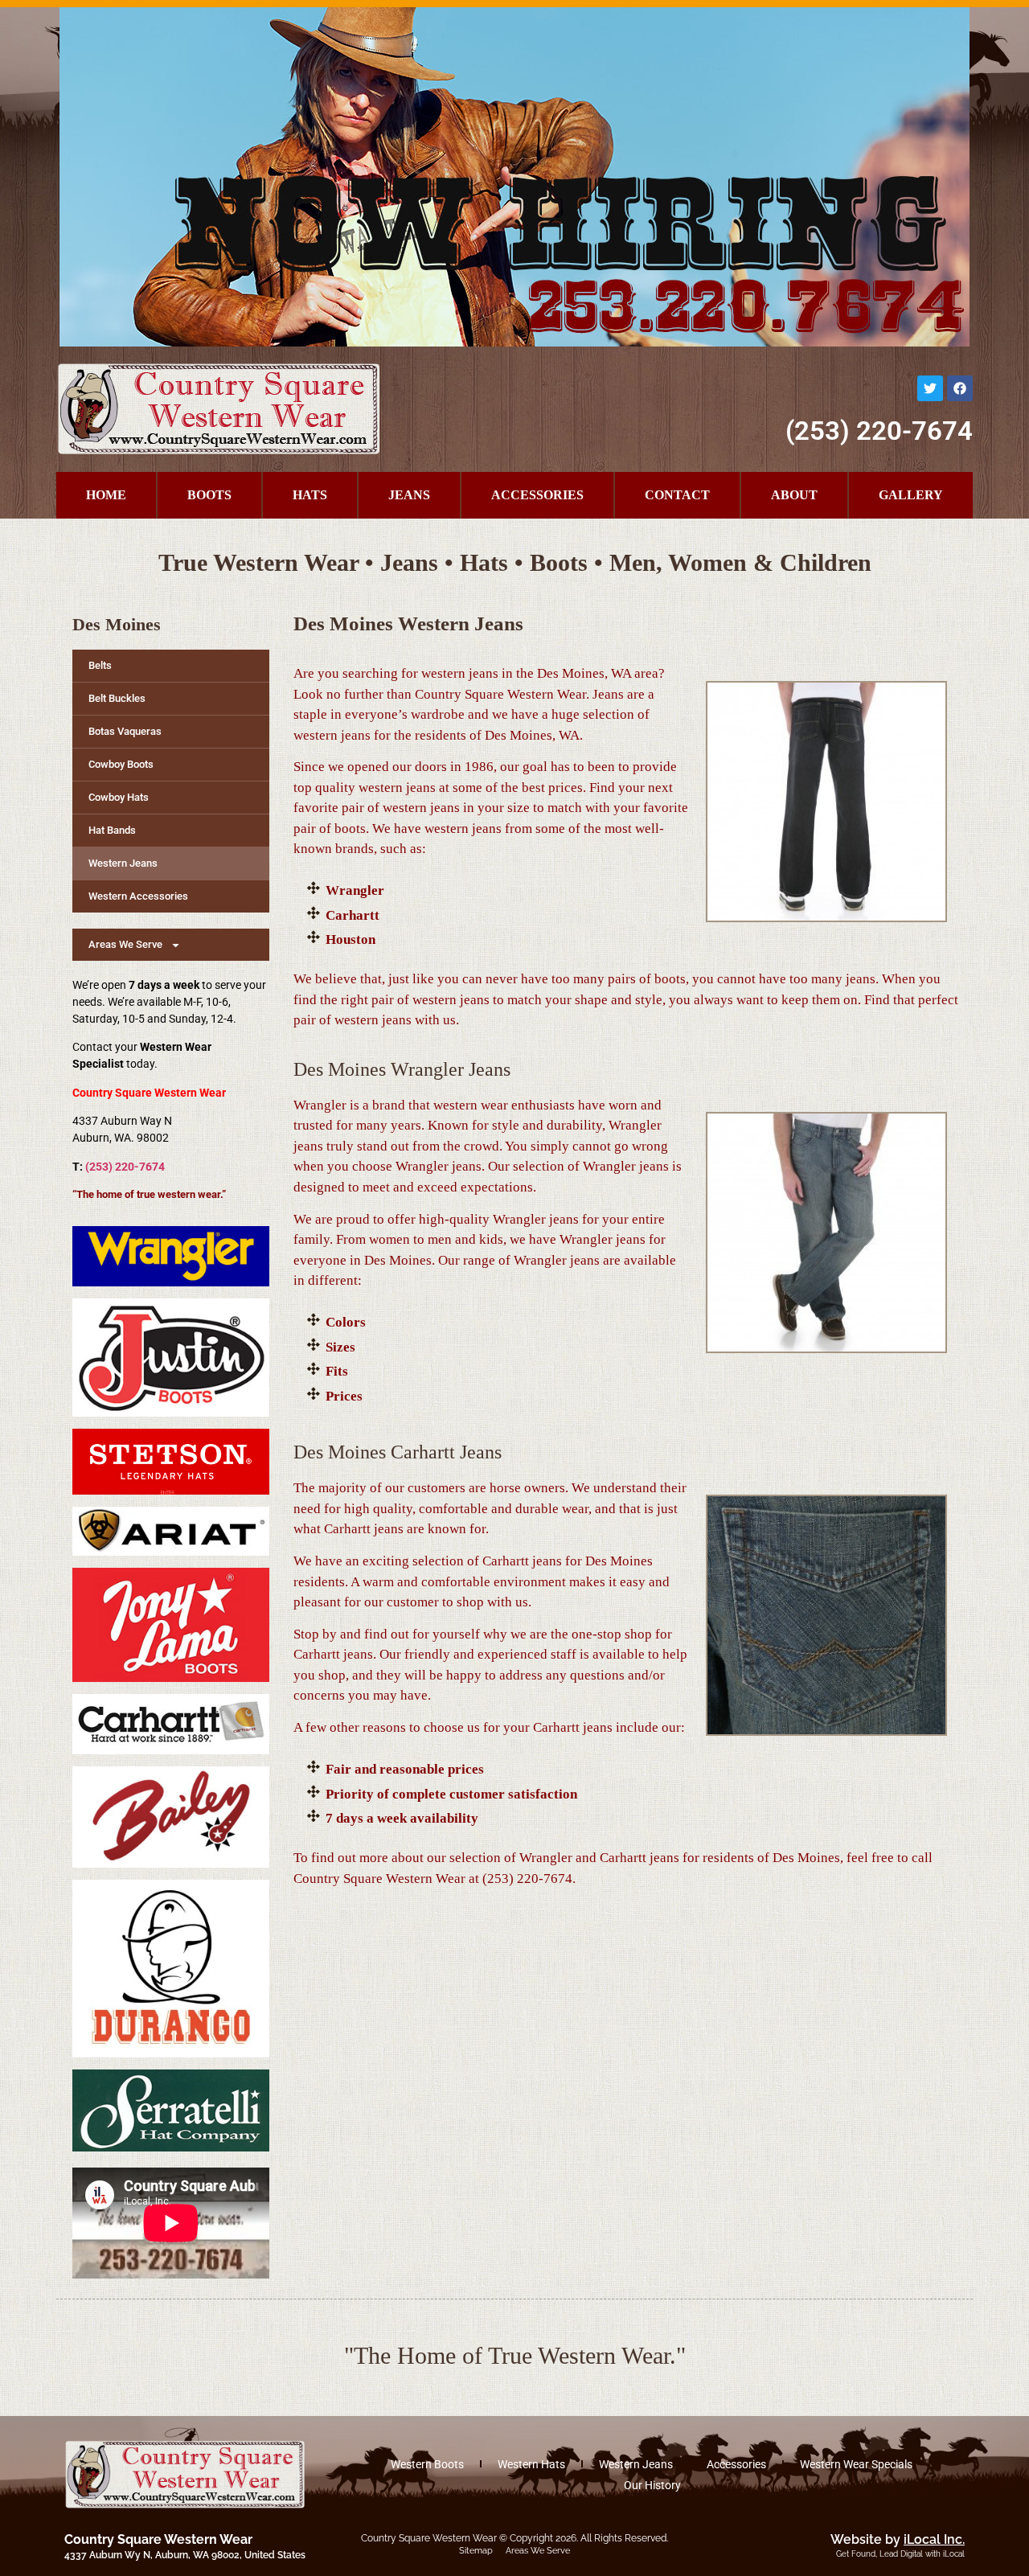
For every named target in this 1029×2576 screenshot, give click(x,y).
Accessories (537, 495)
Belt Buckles (117, 698)
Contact (677, 495)
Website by (898, 2539)
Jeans (409, 495)
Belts (100, 665)
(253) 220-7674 (879, 431)
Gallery (911, 495)
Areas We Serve (538, 2551)
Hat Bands (112, 830)
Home (106, 495)
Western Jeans (123, 863)
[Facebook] (960, 388)
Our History (652, 2485)
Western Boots (427, 2464)
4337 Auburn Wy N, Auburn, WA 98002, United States (185, 2555)
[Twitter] (930, 388)
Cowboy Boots (121, 764)
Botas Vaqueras (125, 731)
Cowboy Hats (119, 797)
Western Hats (531, 2464)
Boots (209, 495)
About (794, 495)
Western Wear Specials (856, 2464)
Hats (310, 495)
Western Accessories (138, 896)
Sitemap (476, 2551)
